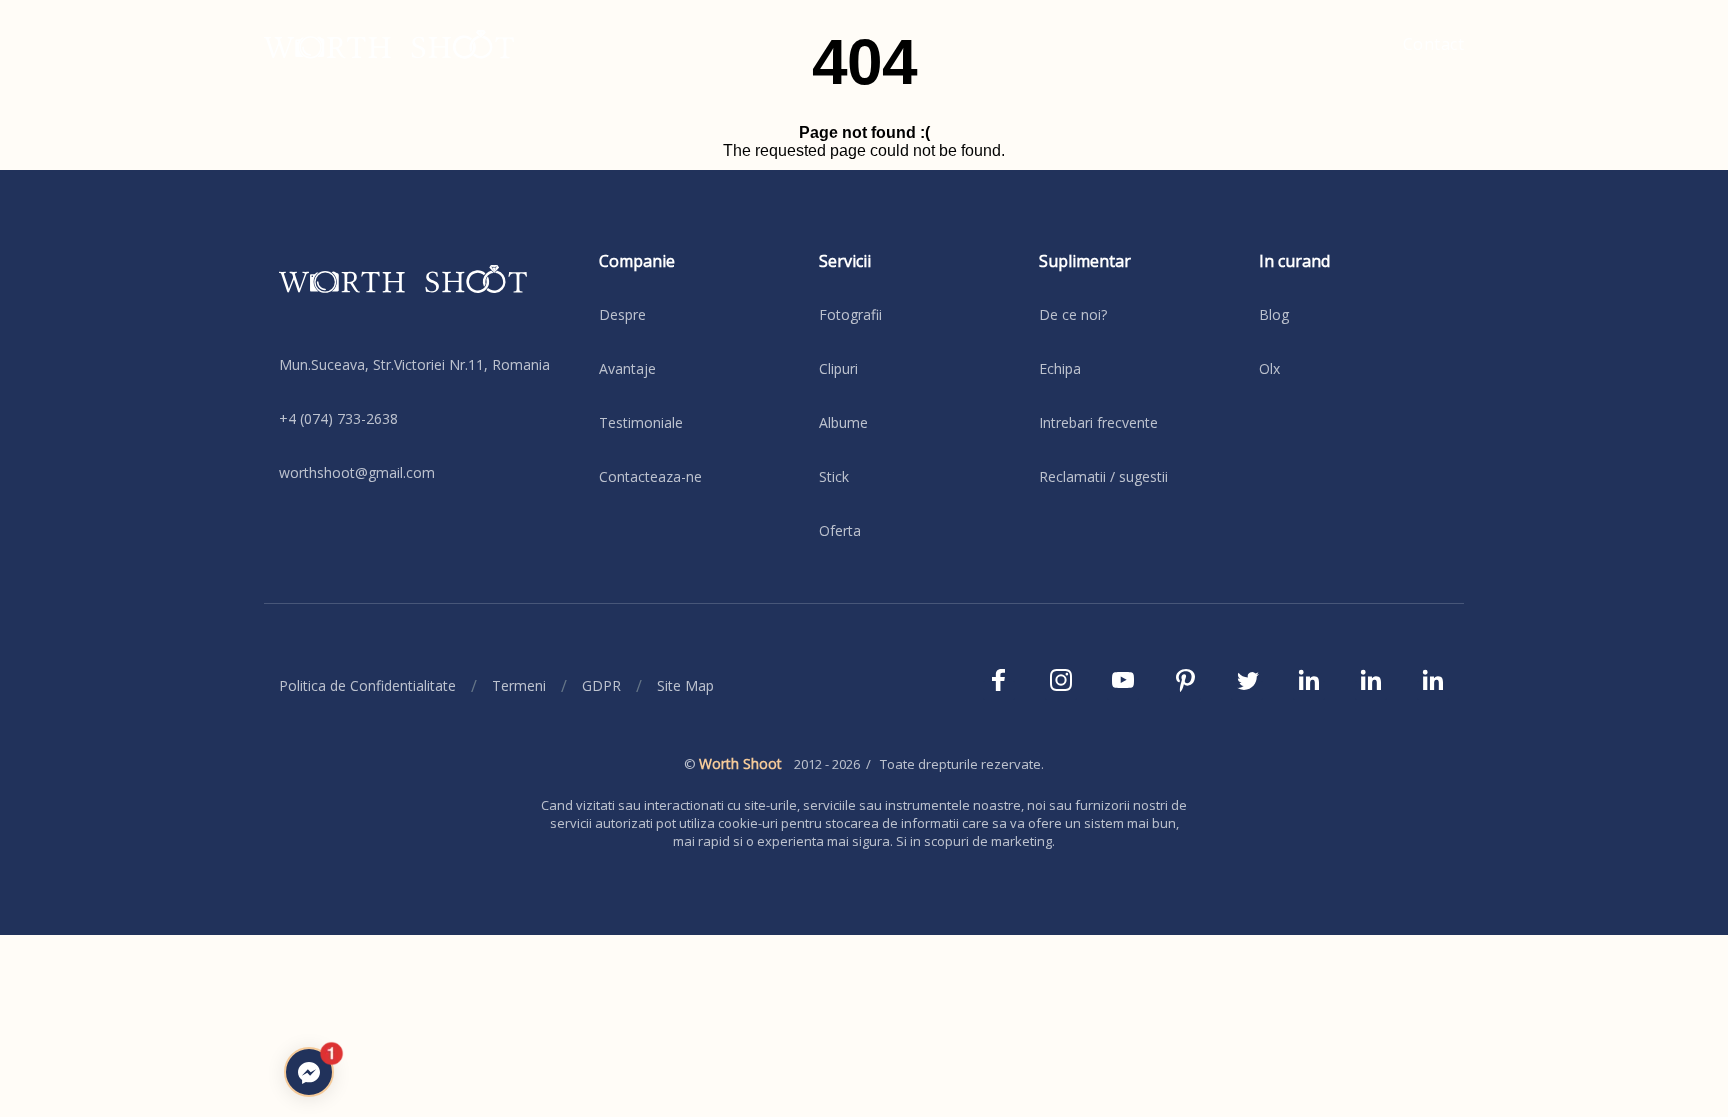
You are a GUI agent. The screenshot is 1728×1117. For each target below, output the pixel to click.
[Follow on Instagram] (1061, 685)
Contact (1434, 44)
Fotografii (850, 314)
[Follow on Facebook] (999, 685)
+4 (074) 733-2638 (338, 418)
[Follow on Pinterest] (1185, 685)
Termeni (519, 685)
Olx (1269, 368)
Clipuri (838, 368)
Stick (834, 476)
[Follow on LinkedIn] (1309, 685)
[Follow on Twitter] (1247, 685)
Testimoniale (641, 422)
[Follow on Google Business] (1433, 685)
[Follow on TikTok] (1371, 685)
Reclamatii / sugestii (1103, 476)
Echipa (1060, 368)
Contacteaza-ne (650, 476)
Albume (843, 422)
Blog (1274, 314)
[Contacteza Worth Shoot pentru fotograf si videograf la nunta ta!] (424, 294)
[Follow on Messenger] (309, 1072)
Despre (622, 314)
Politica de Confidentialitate (367, 685)
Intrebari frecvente (1098, 422)
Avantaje (627, 368)
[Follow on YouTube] (1123, 685)
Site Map (685, 685)
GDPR (601, 685)
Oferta (840, 530)
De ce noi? (1073, 314)
